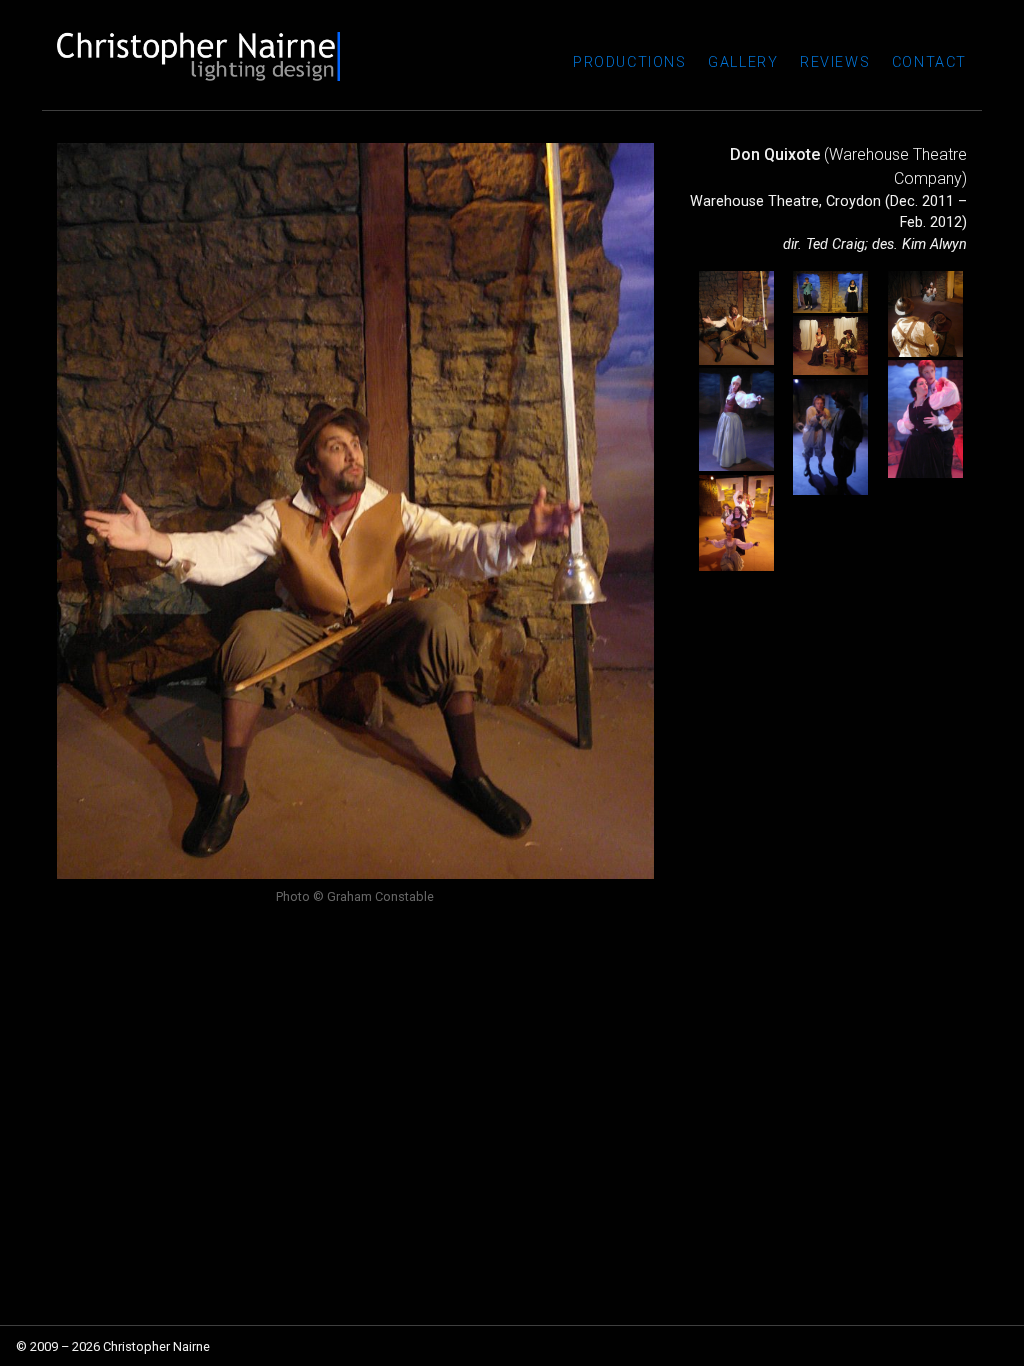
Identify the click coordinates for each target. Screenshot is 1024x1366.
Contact (929, 62)
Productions (630, 62)
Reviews (835, 62)
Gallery (743, 62)
